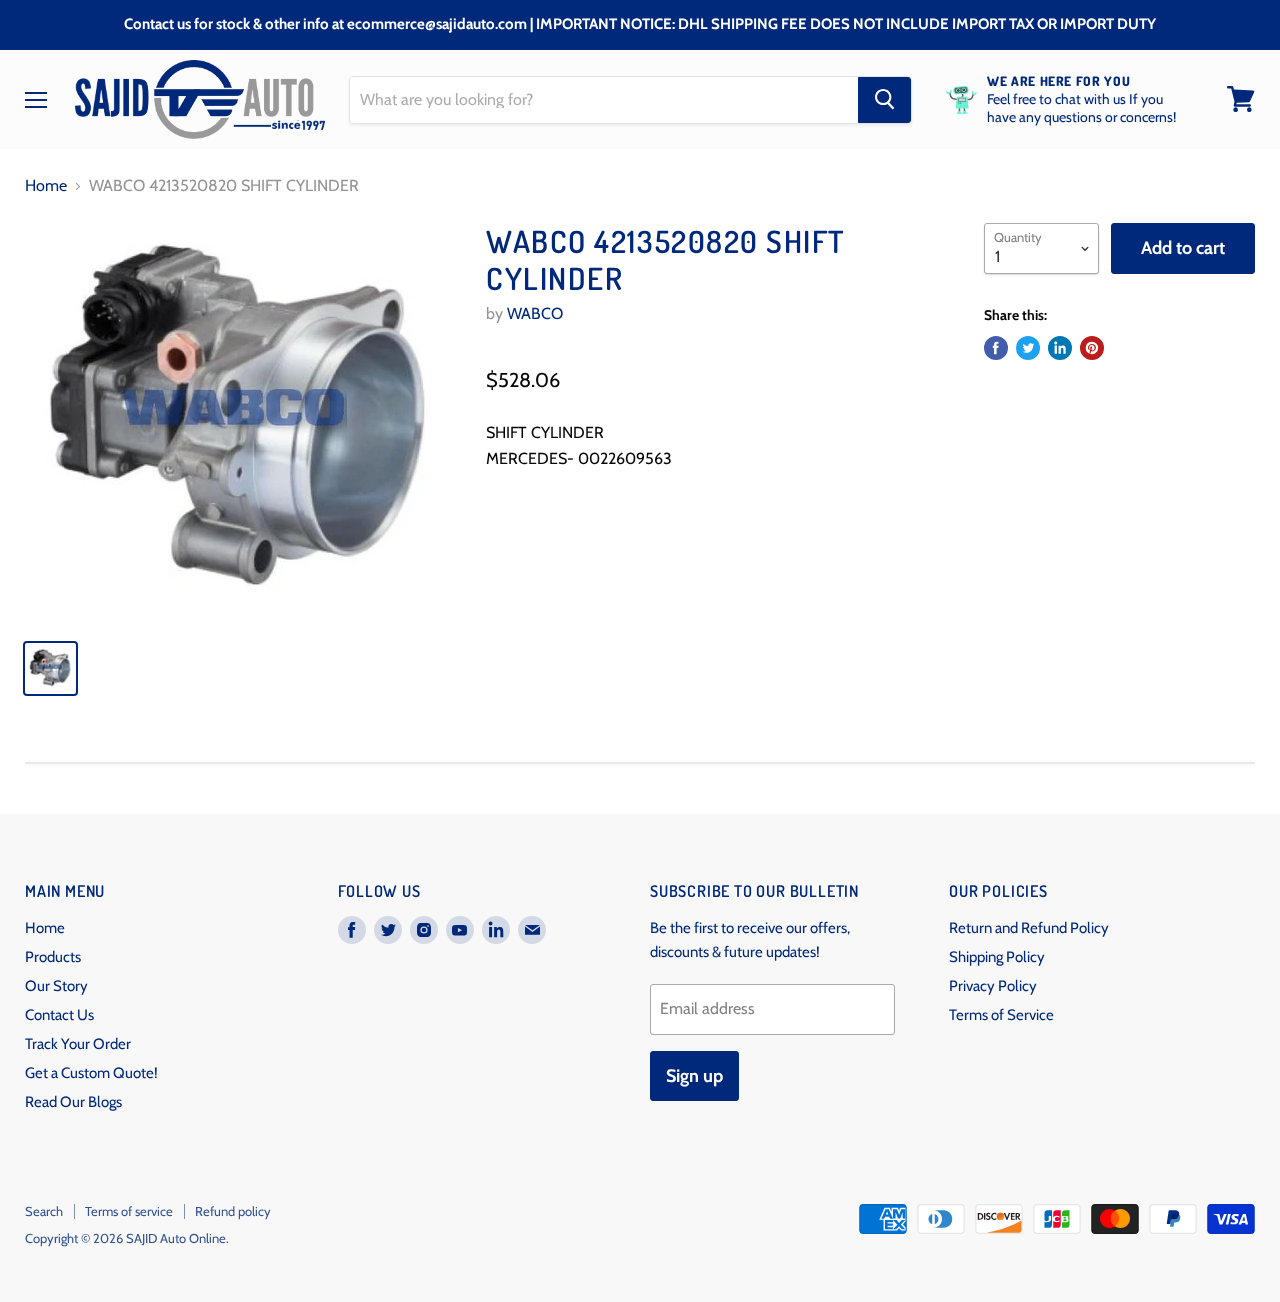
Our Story (56, 986)
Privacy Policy (993, 986)
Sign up (694, 1076)
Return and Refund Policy (1029, 928)
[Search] (884, 99)
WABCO (535, 313)
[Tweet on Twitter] (1028, 348)
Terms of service (129, 1211)
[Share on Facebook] (996, 348)
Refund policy (233, 1211)
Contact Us (59, 1015)
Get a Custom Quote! (91, 1073)
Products (53, 957)
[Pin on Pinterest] (1092, 348)
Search (44, 1211)
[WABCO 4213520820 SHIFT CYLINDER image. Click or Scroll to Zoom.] (240, 423)
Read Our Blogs (73, 1102)
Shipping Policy (997, 957)
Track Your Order (78, 1044)
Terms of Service (1001, 1015)
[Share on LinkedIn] (1060, 348)
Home (46, 186)
